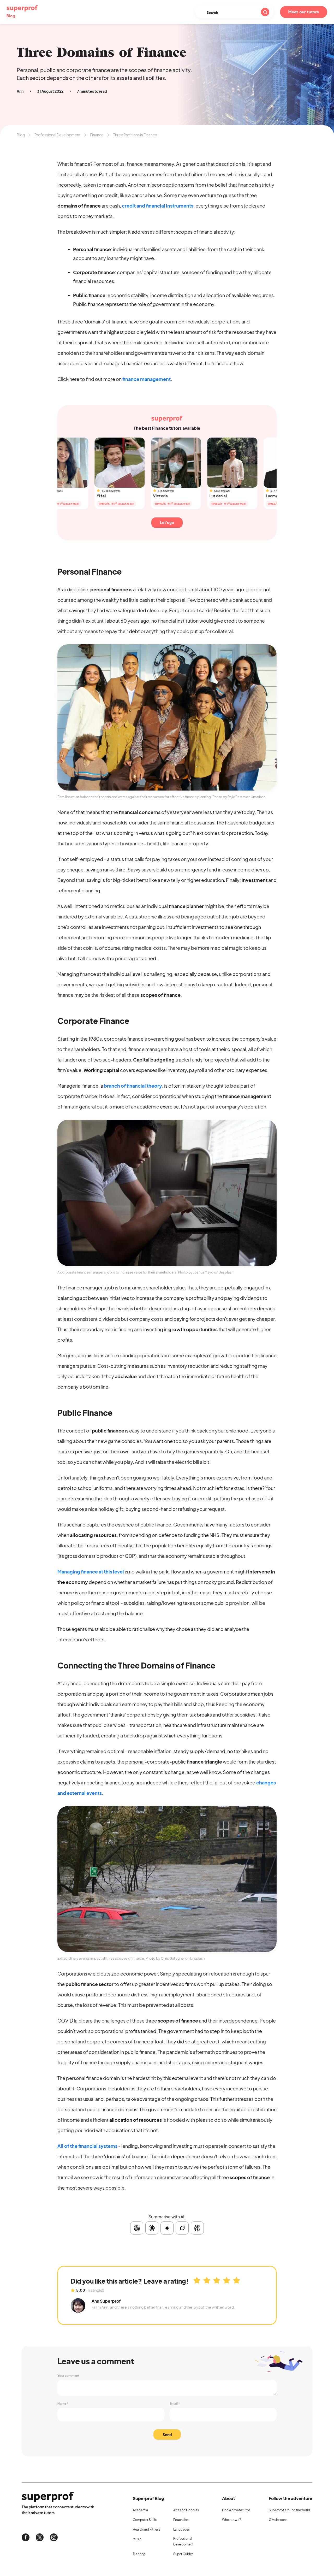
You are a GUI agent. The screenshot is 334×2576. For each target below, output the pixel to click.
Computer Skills (145, 2520)
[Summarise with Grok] (182, 2228)
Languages (181, 2529)
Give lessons (278, 2520)
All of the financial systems (87, 2146)
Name (63, 2404)
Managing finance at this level (91, 1572)
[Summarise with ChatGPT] (137, 2228)
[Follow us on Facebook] (26, 2537)
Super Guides (183, 2554)
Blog (21, 135)
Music (137, 2539)
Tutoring (139, 2554)
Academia (140, 2510)
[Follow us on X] (40, 2537)
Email (175, 2404)
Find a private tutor (236, 2510)
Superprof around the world (289, 2510)
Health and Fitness (147, 2529)
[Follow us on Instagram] (54, 2537)
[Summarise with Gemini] (167, 2228)
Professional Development (57, 135)
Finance (97, 135)
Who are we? (231, 2520)
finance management (147, 379)
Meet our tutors (304, 12)
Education (181, 2520)
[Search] (265, 12)
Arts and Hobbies (186, 2510)
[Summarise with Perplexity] (197, 2228)
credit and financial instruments (158, 206)
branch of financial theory (133, 1086)
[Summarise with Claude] (152, 2228)
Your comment (68, 2376)
